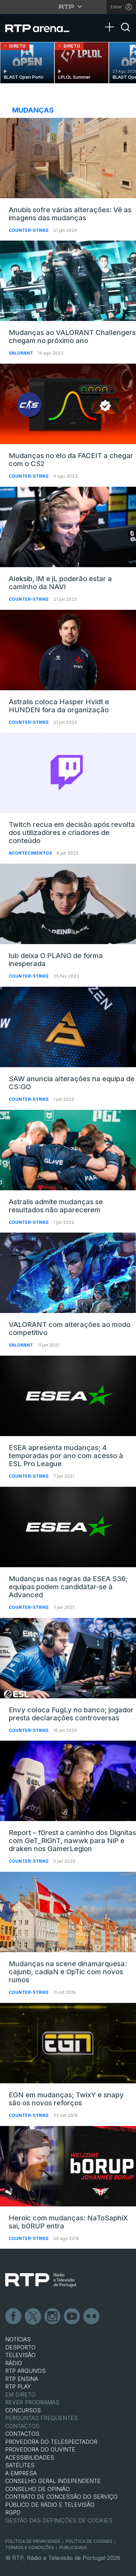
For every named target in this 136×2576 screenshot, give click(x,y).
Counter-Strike (29, 230)
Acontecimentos (31, 853)
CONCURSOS (23, 2410)
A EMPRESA (21, 2473)
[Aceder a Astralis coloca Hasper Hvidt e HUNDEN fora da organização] (68, 650)
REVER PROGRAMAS (32, 2402)
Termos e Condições (30, 2548)
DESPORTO (20, 2347)
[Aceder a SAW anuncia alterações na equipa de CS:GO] (68, 1027)
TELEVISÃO (20, 2355)
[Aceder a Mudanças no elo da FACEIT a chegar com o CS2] (68, 404)
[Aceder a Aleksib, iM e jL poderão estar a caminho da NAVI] (68, 527)
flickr (92, 2317)
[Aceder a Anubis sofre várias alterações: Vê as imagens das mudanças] (68, 158)
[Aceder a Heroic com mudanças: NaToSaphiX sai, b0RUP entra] (68, 2166)
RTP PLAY (18, 2386)
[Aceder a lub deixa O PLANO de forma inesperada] (68, 904)
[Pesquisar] (126, 33)
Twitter (33, 2317)
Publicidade (73, 2548)
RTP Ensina (22, 2379)
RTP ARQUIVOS (25, 2371)
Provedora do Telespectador (51, 2442)
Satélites (20, 2465)
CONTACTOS (22, 2434)
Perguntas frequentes (41, 2418)
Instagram (53, 2317)
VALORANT (21, 353)
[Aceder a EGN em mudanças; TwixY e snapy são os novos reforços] (68, 2043)
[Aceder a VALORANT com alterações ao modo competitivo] (68, 1273)
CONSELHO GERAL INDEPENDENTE (53, 2481)
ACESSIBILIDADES (30, 2457)
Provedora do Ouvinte (40, 2449)
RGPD (13, 2512)
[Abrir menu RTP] (68, 7)
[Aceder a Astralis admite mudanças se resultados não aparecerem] (68, 1150)
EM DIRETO (20, 2395)
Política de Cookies (89, 2541)
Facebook (14, 2317)
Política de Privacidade (33, 2541)
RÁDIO (14, 2363)
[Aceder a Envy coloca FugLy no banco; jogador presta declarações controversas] (68, 1658)
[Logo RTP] (41, 2280)
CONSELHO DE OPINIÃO (37, 2489)
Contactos (22, 2426)
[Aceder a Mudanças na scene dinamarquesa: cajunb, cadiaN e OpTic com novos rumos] (68, 1912)
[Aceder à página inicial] (42, 28)
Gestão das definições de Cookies (59, 2520)
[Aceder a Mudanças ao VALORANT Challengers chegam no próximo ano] (68, 281)
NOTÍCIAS (18, 2339)
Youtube (72, 2317)
